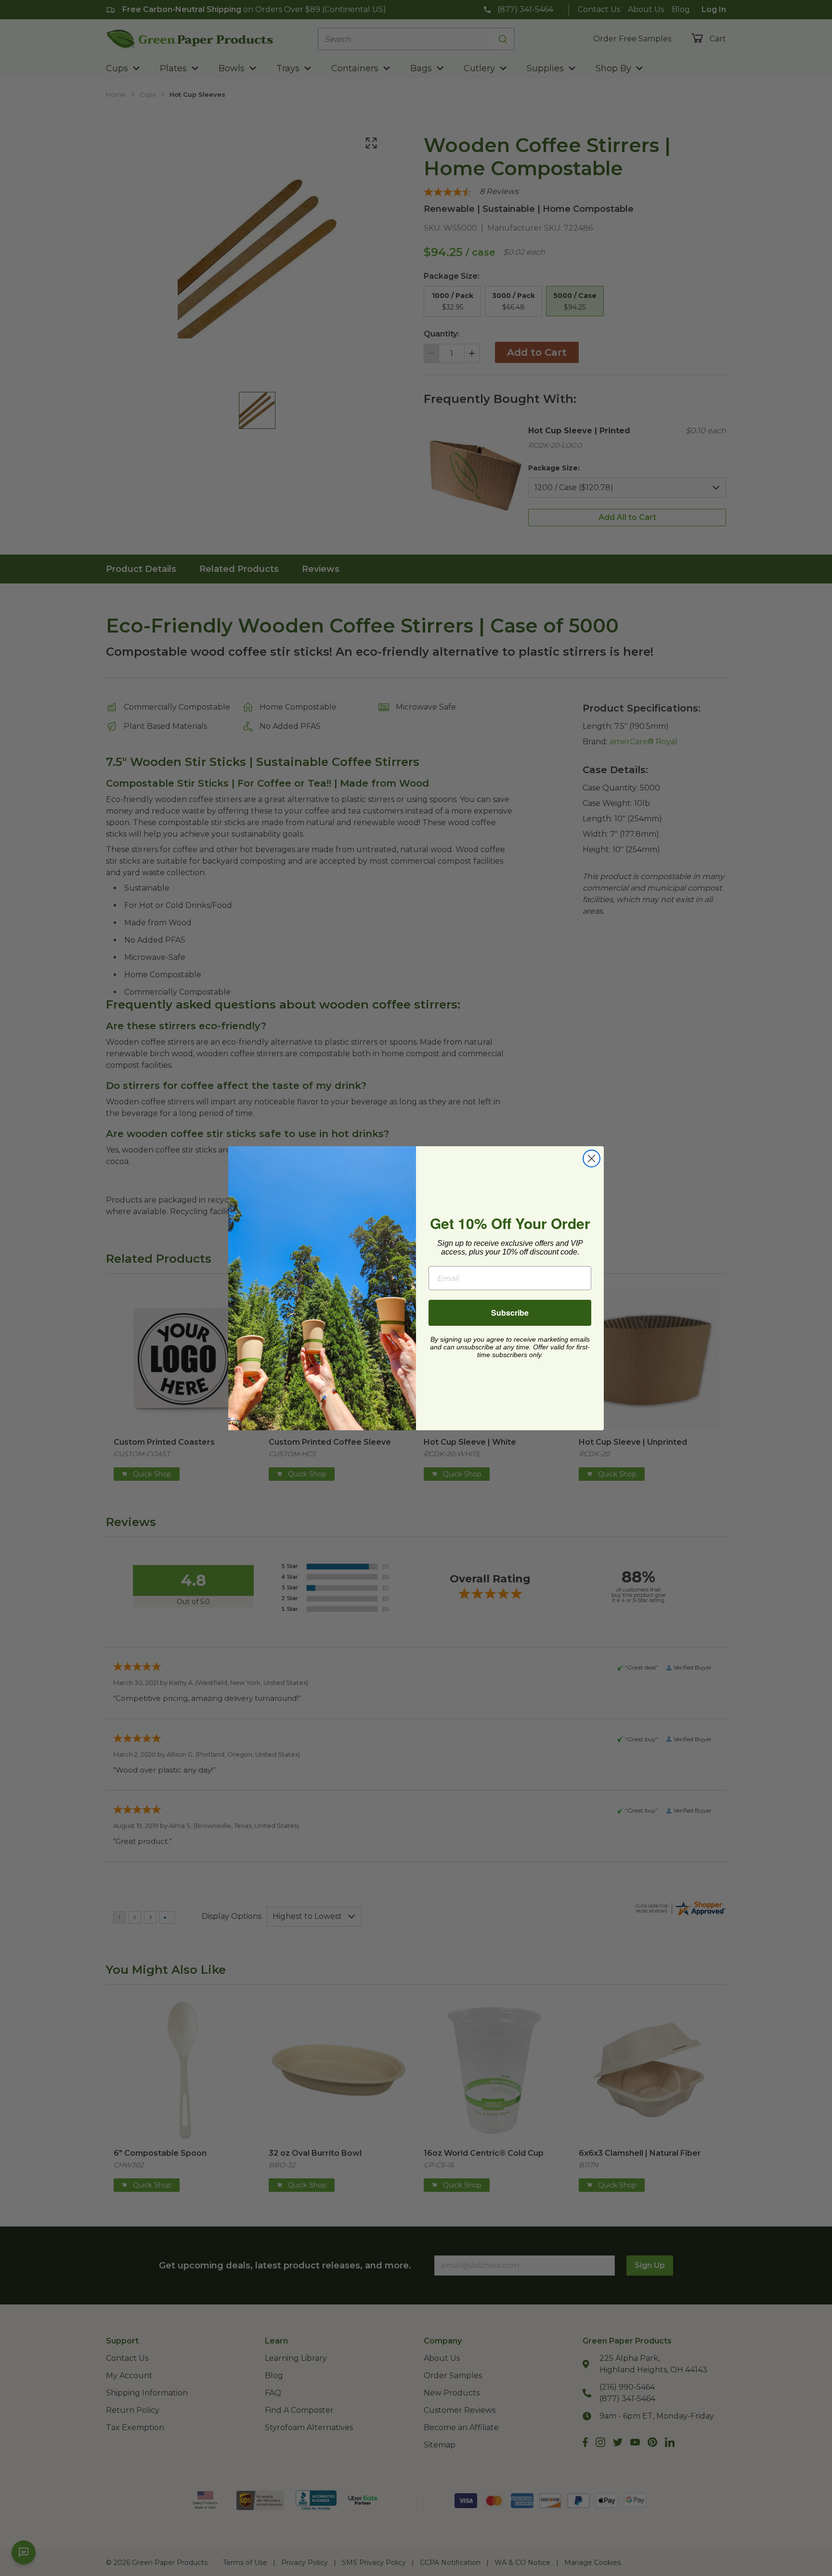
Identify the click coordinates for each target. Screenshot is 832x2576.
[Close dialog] (591, 1159)
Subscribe (510, 1313)
